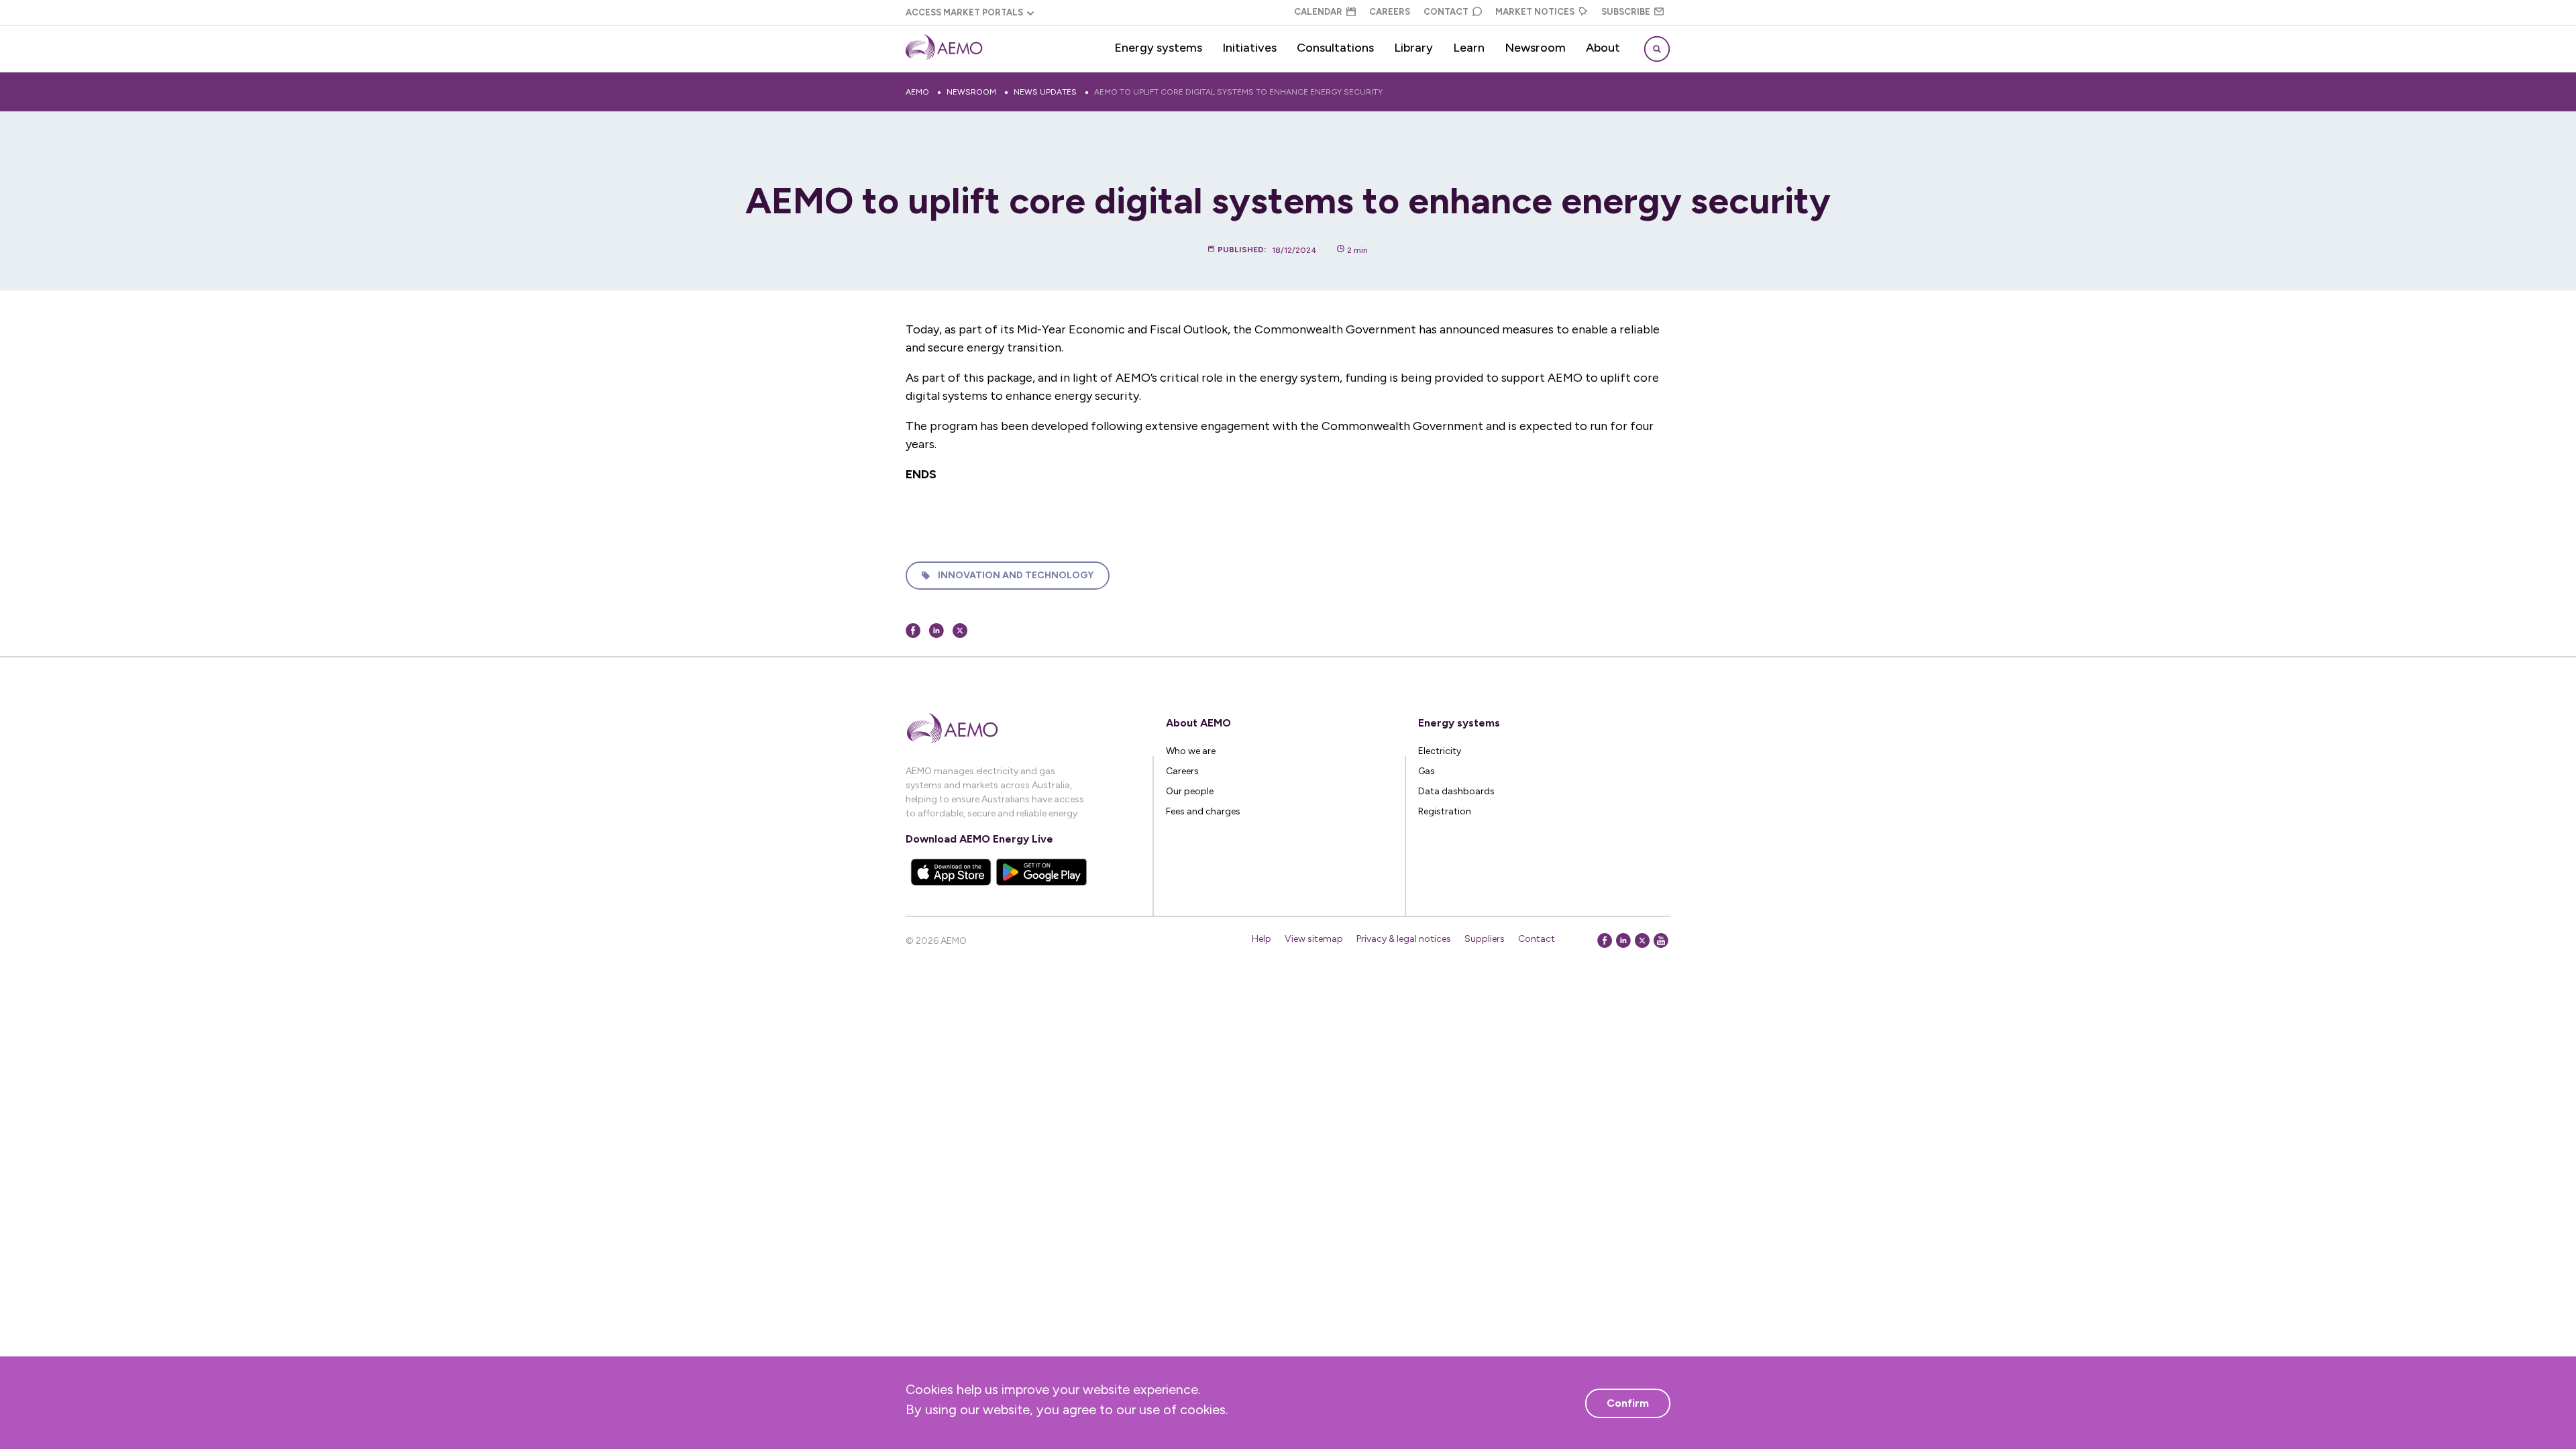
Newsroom (1535, 48)
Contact (1446, 12)
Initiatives (1249, 48)
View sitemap (1314, 939)
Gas (1427, 771)
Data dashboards (1456, 791)
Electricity (1440, 751)
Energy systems (1158, 48)
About (1603, 48)
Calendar (1318, 12)
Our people (1190, 791)
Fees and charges (1203, 811)
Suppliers (1485, 939)
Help (1262, 939)
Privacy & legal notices (1404, 939)
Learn (1469, 48)
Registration (1445, 811)
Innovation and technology (1016, 575)
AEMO (917, 92)
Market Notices (1535, 12)
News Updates (1045, 92)
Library (1413, 48)
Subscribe (1626, 12)
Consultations (1335, 48)
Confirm (1628, 1403)
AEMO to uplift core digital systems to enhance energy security (1238, 92)
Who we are (1191, 751)
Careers (1390, 12)
